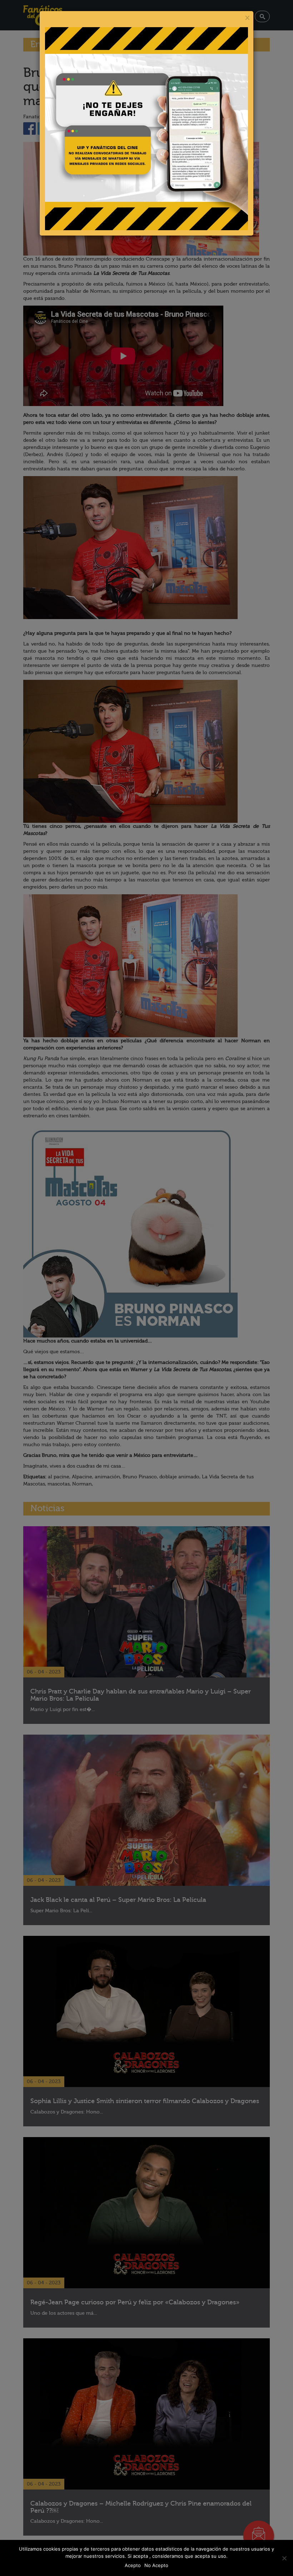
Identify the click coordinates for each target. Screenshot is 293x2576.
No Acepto (156, 2565)
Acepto (133, 2565)
